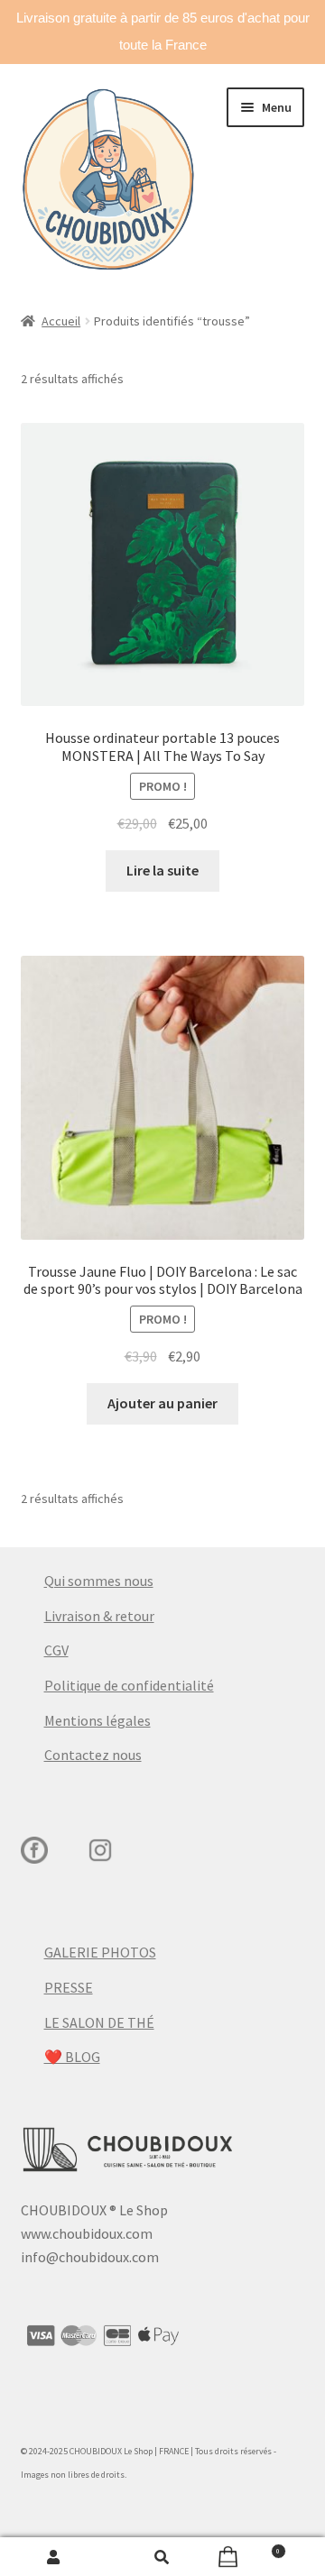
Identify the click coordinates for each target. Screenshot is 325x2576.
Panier (248, 2548)
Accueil (61, 321)
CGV (56, 1650)
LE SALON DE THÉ (99, 2022)
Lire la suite (162, 870)
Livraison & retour (99, 1616)
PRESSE (69, 1987)
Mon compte (54, 2557)
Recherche (162, 2557)
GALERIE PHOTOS (100, 1952)
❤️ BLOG (72, 2057)
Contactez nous (93, 1755)
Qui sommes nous (99, 1581)
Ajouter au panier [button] (162, 1403)
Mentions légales (97, 1720)
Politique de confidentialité (129, 1685)
